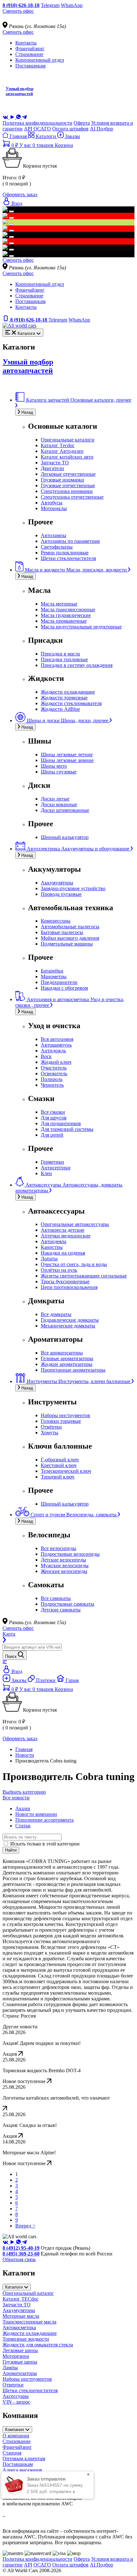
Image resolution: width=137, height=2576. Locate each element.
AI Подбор (101, 129)
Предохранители (59, 982)
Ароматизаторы (20, 2373)
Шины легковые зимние (67, 760)
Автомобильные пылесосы (70, 927)
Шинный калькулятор (65, 837)
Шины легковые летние (67, 755)
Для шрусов (54, 1118)
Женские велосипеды (64, 1571)
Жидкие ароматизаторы (67, 1364)
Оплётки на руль (59, 1270)
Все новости (16, 1798)
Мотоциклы (54, 508)
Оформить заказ (20, 194)
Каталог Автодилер (62, 451)
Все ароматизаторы (62, 1353)
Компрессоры (56, 921)
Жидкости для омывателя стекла (38, 2345)
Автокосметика (19, 2327)
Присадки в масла (60, 654)
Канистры (52, 1247)
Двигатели (52, 468)
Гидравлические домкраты (70, 1320)
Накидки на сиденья (63, 1253)
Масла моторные (59, 604)
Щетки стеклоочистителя (68, 558)
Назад (27, 412)
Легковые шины (20, 2350)
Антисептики (56, 1168)
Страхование (29, 54)
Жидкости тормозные (64, 698)
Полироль (52, 1079)
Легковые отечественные (68, 474)
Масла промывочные (64, 621)
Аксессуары (16, 2396)
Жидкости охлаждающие (68, 692)
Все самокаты (56, 1598)
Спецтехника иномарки (67, 491)
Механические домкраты (68, 1326)
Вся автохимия (57, 1039)
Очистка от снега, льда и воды (74, 1264)
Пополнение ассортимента (44, 1820)
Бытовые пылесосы (62, 932)
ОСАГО (42, 129)
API (28, 129)
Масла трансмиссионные (68, 609)
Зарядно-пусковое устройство (73, 888)
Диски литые (55, 799)
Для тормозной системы (67, 1129)
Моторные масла (21, 2316)
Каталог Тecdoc (58, 445)
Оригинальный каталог (28, 2293)
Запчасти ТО (55, 463)
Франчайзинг (30, 48)
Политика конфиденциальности (37, 123)
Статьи (23, 1826)
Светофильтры (57, 547)
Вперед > (25, 2226)
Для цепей (52, 1135)
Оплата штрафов (70, 129)
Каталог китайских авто (67, 457)
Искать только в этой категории (45, 1844)
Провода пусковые (61, 894)
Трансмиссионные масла (29, 2322)
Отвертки (13, 2385)
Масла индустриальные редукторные (81, 627)
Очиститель (54, 1068)
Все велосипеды (58, 1548)
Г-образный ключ (60, 1460)
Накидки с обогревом (64, 988)
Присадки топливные (64, 659)
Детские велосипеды (63, 1560)
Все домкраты (56, 1314)
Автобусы (52, 503)
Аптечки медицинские (66, 1236)
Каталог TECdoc (21, 2299)
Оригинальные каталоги (68, 440)
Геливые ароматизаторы (67, 1358)
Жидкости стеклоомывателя (71, 703)
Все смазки (53, 1112)
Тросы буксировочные (65, 1281)
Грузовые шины (20, 2362)
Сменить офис (18, 11)
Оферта (82, 123)
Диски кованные (59, 804)
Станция (12, 2453)
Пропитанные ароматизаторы (73, 1370)
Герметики (52, 1162)
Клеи (46, 1173)
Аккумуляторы (57, 883)
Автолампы (54, 535)
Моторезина (16, 2356)
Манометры (54, 976)
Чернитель (52, 1085)
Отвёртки (51, 1427)
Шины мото (54, 766)
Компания (15, 2430)
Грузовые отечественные (68, 485)
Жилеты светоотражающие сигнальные (84, 1276)
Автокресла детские (63, 1230)
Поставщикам (30, 66)
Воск (46, 1056)
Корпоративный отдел (40, 60)
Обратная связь (19, 2259)
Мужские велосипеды (65, 1565)
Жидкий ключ (56, 1062)
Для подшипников (61, 1123)
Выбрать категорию (24, 1792)
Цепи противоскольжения (69, 1287)
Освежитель (54, 1073)
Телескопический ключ (66, 1471)
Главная (18, 136)
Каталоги (46, 136)
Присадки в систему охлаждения (77, 665)
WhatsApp (72, 5)
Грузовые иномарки (62, 480)
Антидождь (53, 1051)
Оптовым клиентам (24, 2458)
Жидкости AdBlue (60, 709)
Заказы (72, 136)
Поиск (11, 1656)
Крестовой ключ (59, 1465)
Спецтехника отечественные (72, 497)
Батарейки (52, 971)
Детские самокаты (61, 1610)
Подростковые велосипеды (70, 1554)
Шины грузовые (59, 772)
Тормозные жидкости (26, 2339)
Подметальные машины (67, 944)
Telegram (50, 5)
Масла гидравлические (66, 615)
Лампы (10, 2368)
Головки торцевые (61, 1421)
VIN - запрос (16, 2402)
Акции (23, 1808)
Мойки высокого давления (70, 938)
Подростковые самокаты (68, 1604)
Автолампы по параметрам (70, 541)
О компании (16, 2436)
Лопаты (49, 1259)
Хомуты (50, 1433)
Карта (9, 1634)
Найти (11, 1850)
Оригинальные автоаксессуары (75, 1224)
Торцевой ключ (58, 1477)
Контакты (26, 43)
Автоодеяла (54, 1241)
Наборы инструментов (65, 1415)
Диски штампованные (65, 810)
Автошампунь (56, 1045)
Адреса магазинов (22, 2470)
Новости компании (36, 1814)
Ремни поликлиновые (65, 553)
